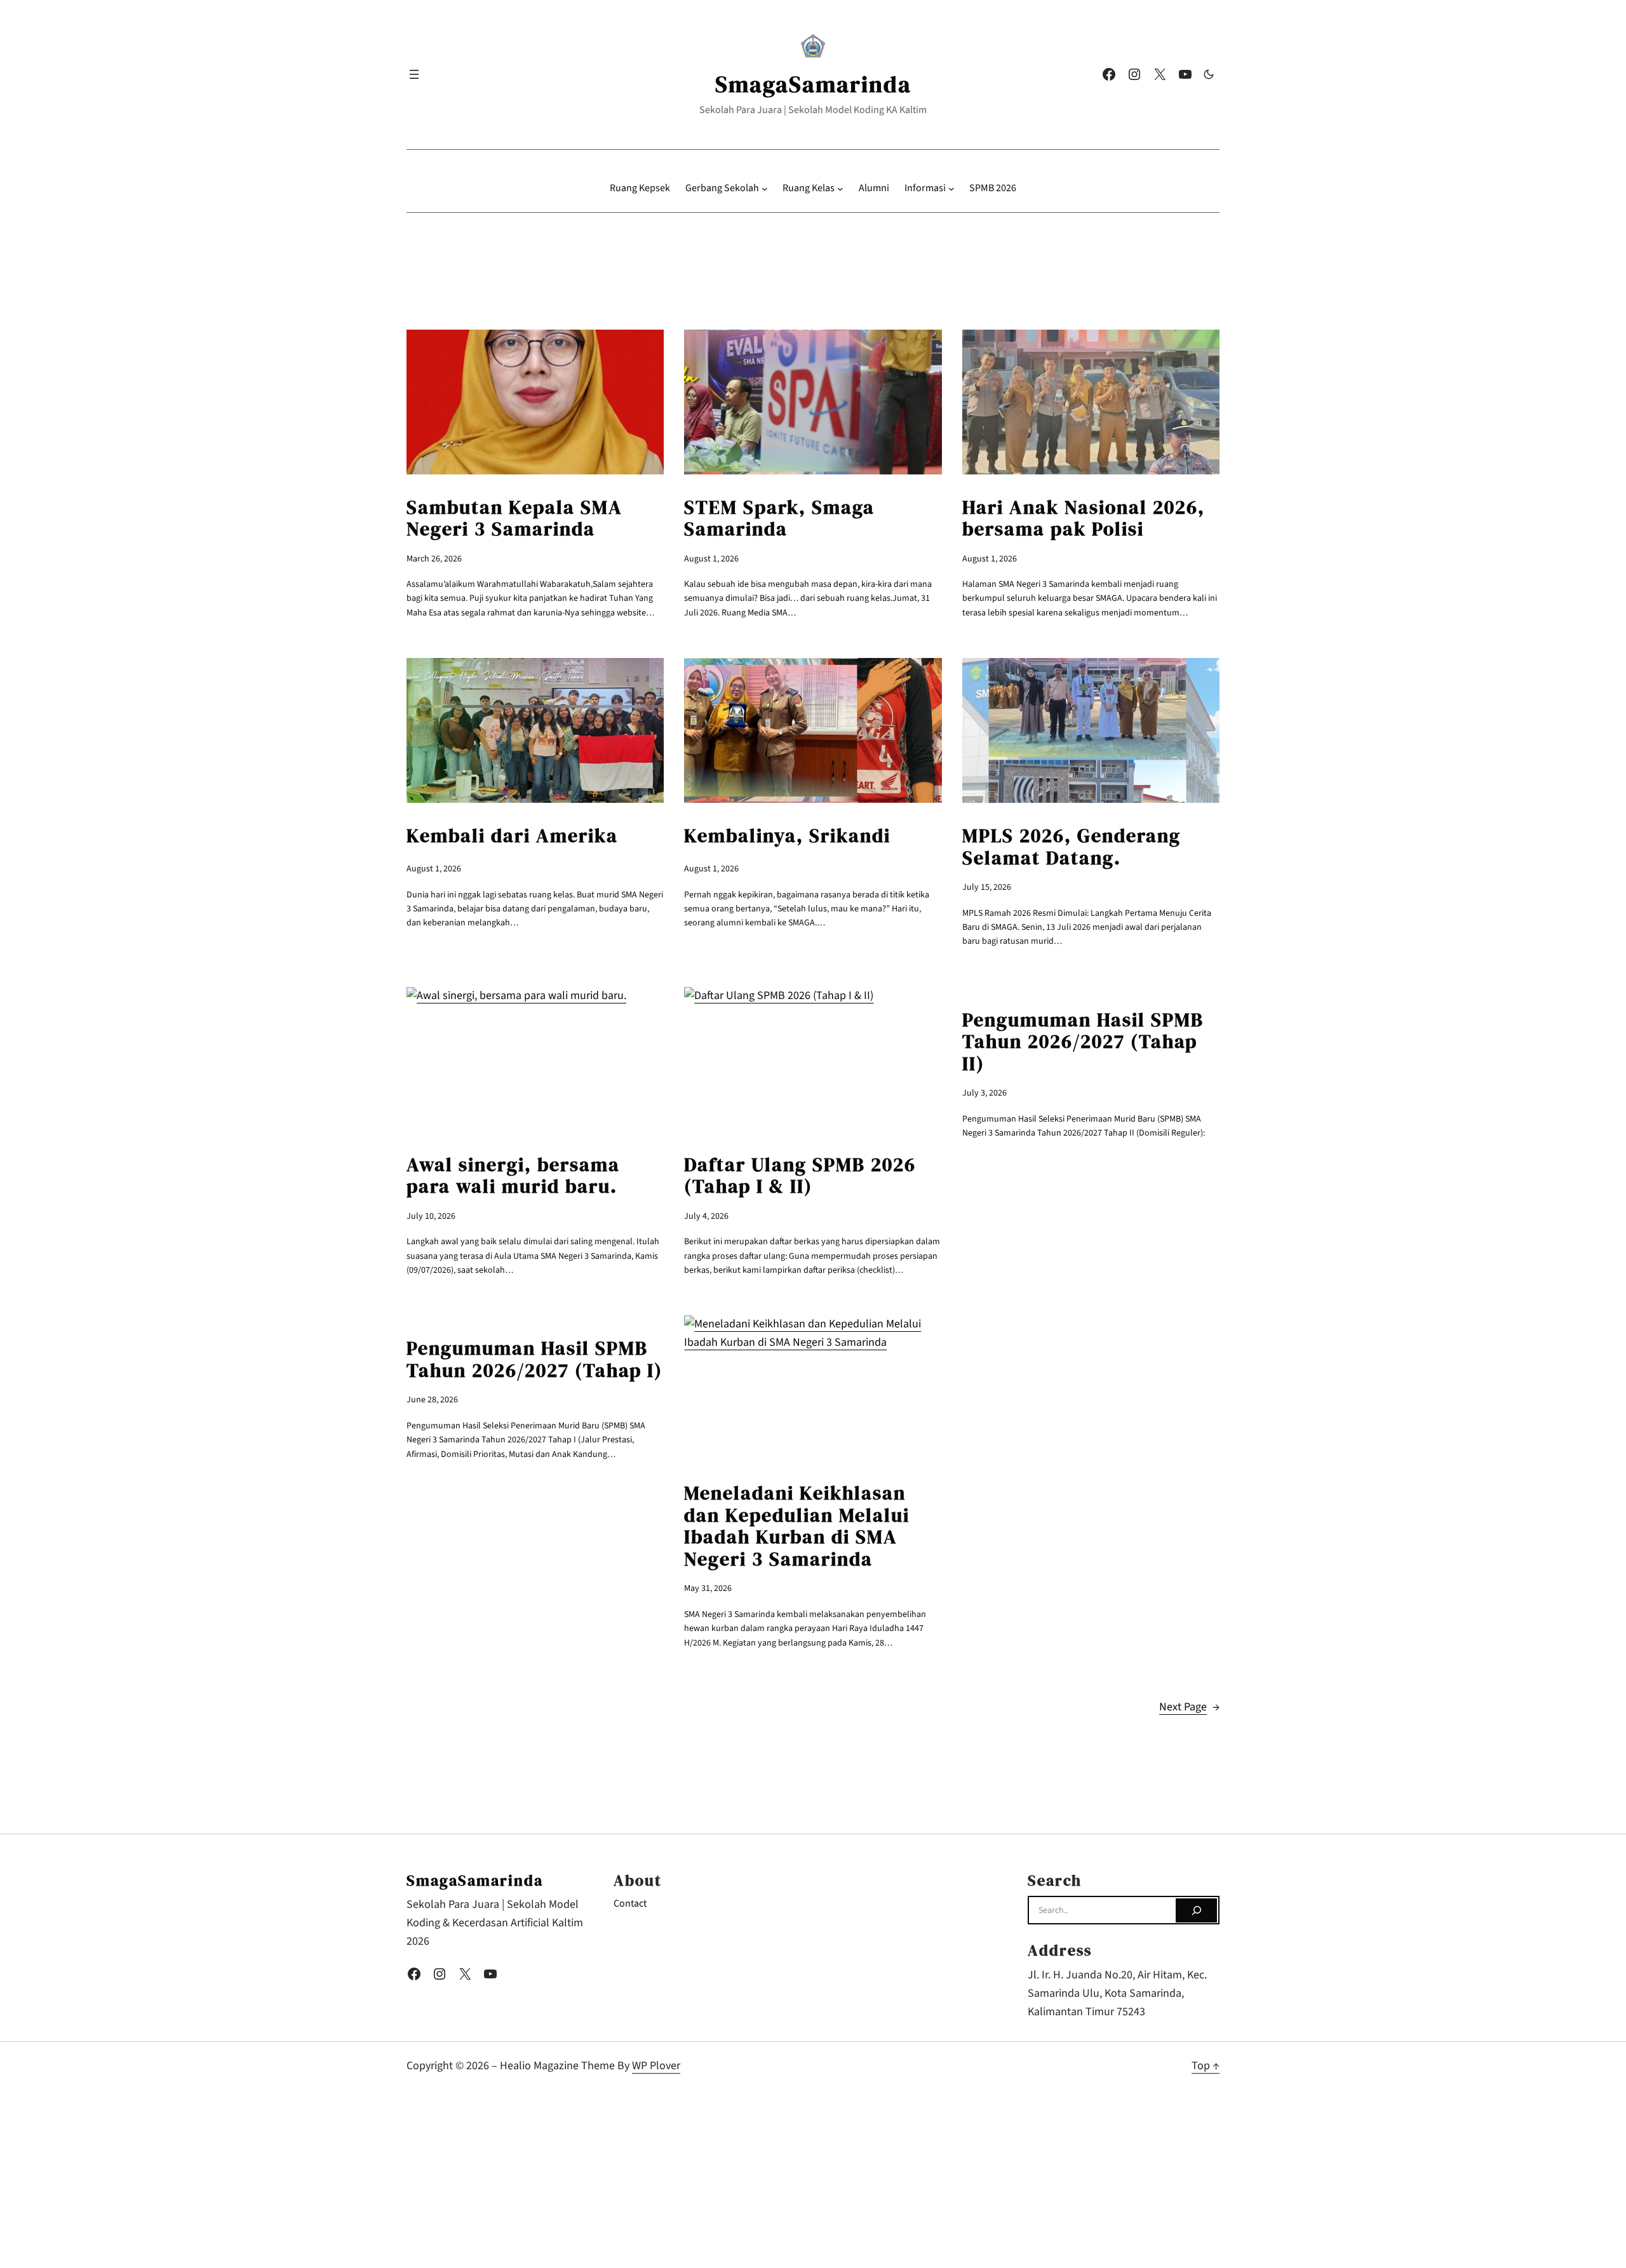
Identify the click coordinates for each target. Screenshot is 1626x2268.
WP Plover (656, 2066)
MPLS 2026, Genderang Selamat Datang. (1072, 847)
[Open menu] (414, 74)
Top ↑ (1206, 2066)
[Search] (1196, 1910)
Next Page (1189, 1707)
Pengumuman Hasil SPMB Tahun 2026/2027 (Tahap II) (1083, 1042)
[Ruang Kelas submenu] (840, 189)
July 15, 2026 (987, 887)
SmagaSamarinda (813, 84)
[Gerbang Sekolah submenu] (765, 189)
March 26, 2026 (434, 559)
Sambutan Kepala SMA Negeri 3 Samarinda (514, 519)
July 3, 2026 (984, 1093)
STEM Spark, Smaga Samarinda (779, 519)
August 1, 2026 (711, 559)
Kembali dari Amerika (512, 836)
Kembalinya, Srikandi (787, 836)
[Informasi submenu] (951, 189)
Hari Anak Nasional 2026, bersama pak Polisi (1084, 519)
